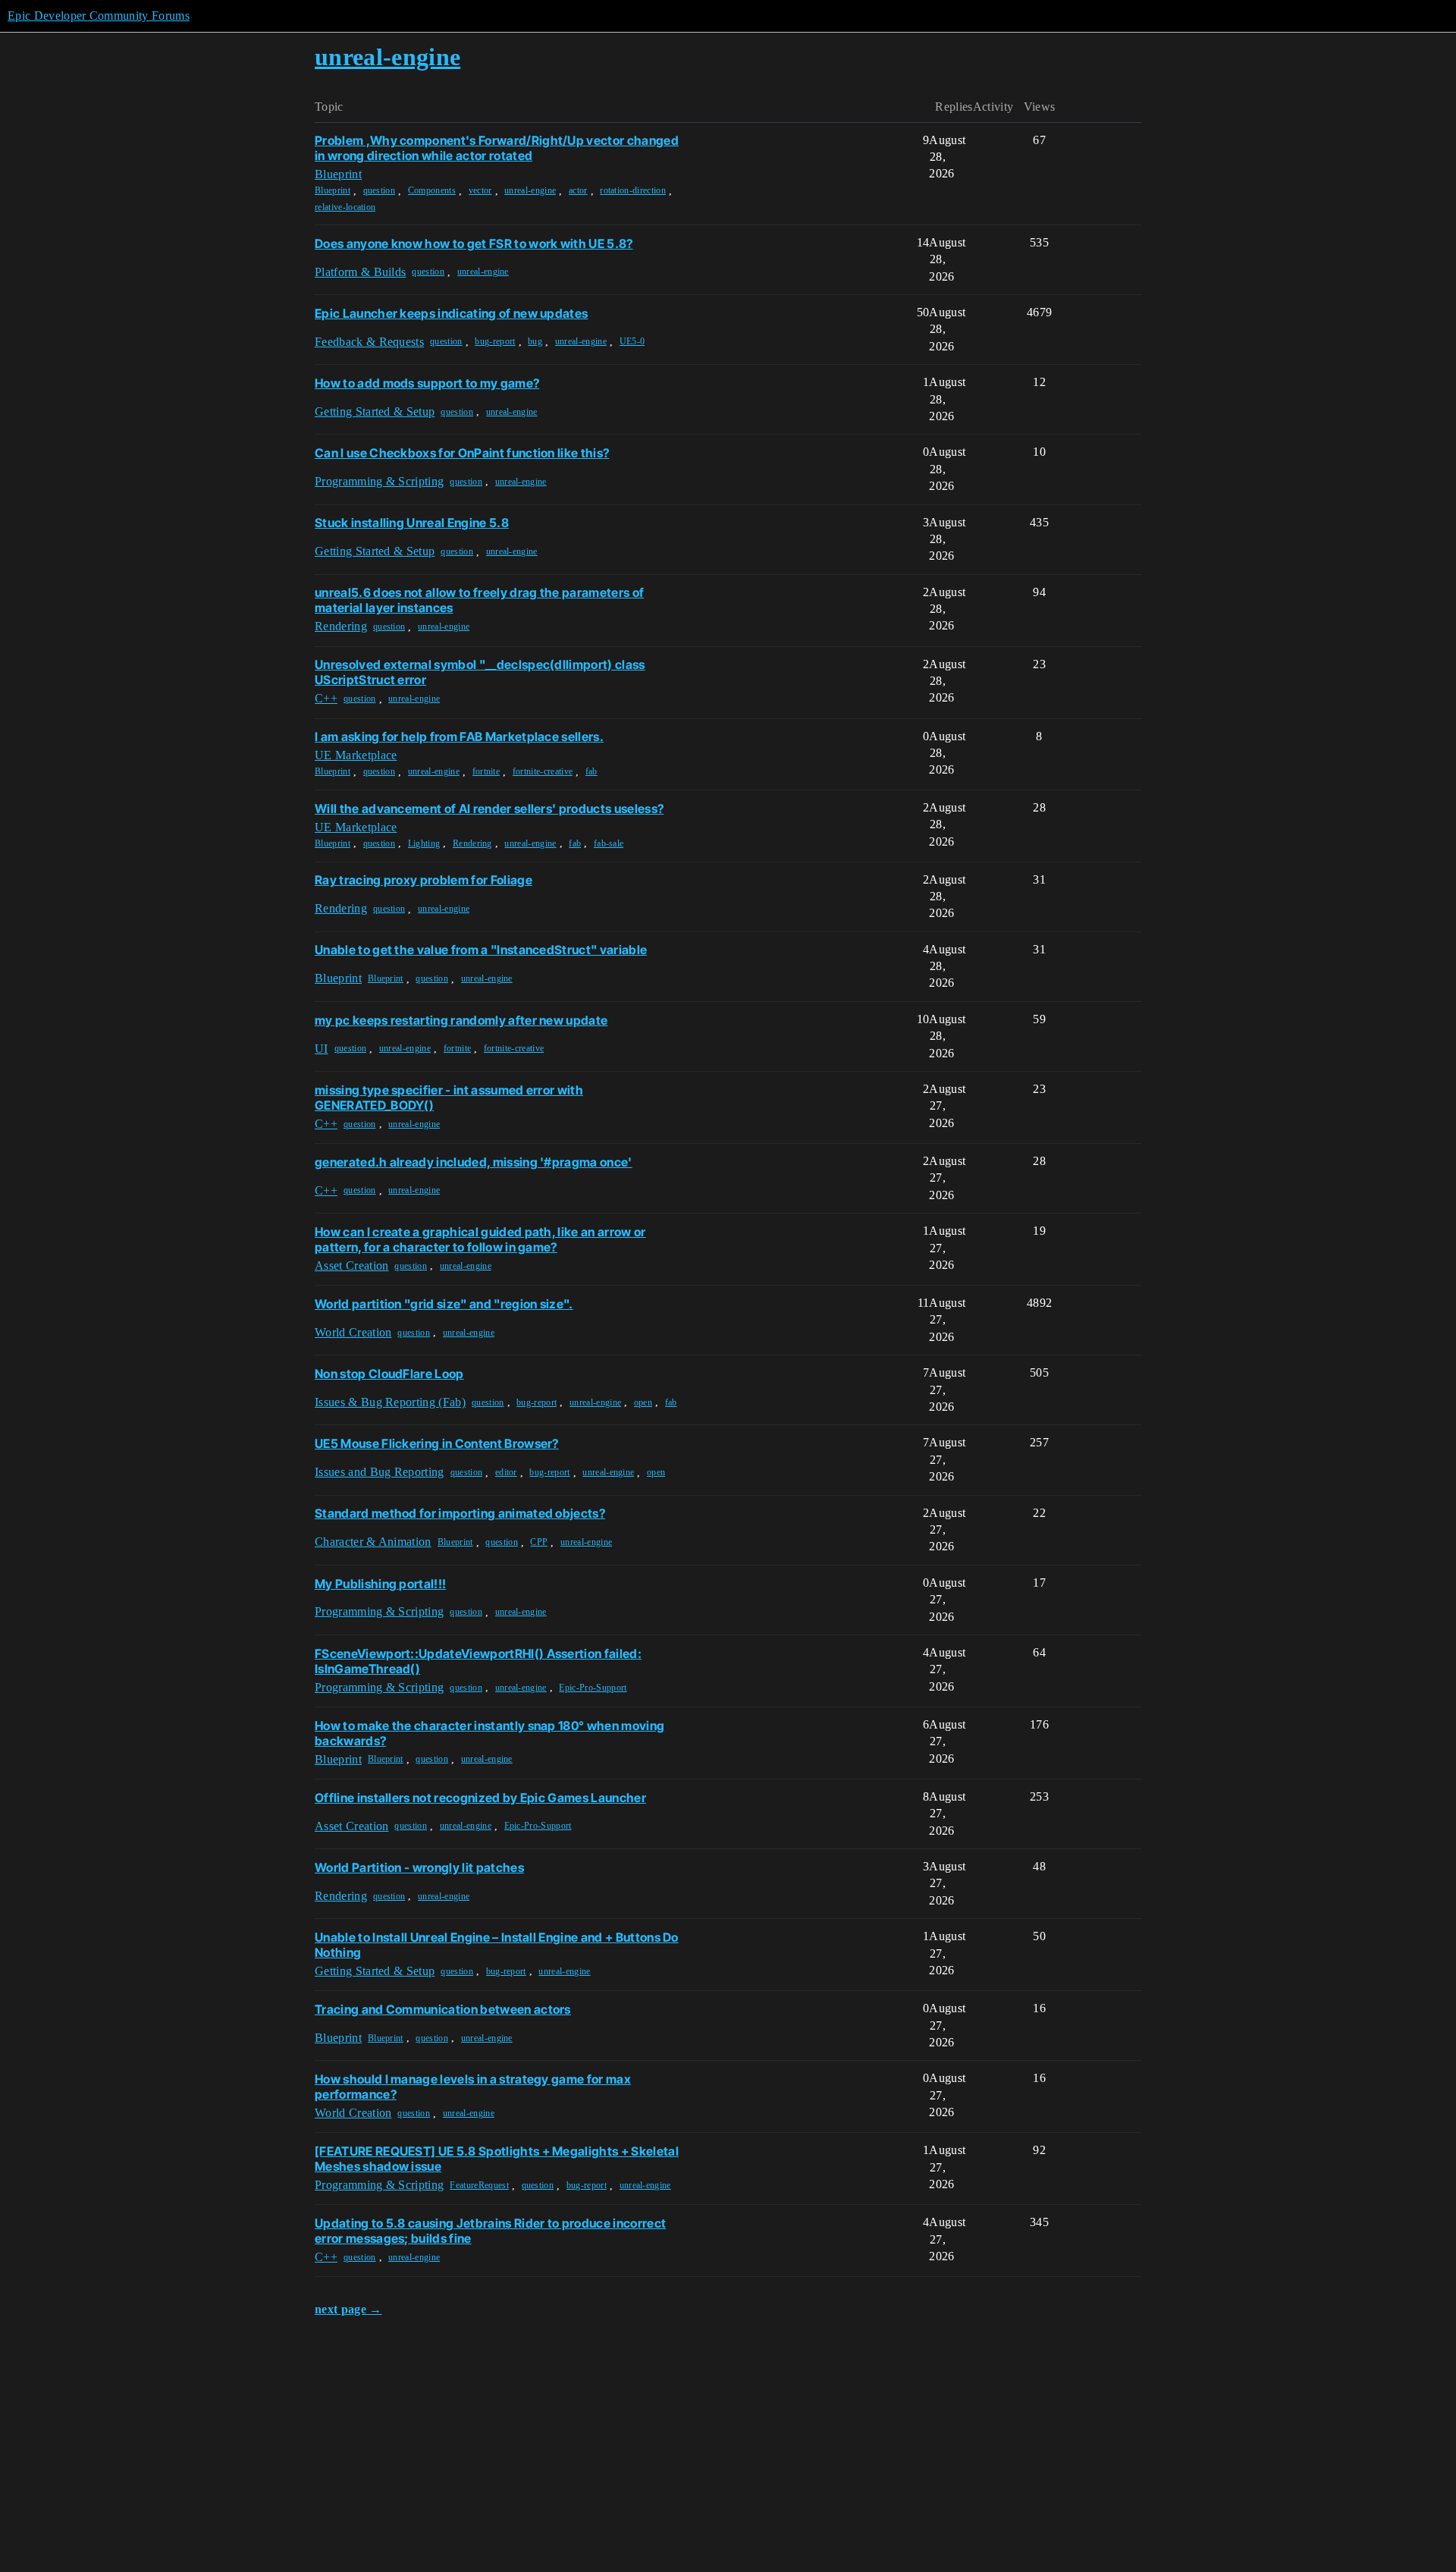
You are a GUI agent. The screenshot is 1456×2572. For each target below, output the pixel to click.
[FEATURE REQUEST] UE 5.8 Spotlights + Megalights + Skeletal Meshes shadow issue (497, 2159)
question (380, 190)
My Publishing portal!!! (380, 1584)
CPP (539, 1542)
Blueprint (333, 190)
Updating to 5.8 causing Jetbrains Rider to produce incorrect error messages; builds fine (490, 2231)
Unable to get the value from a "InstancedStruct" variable (481, 950)
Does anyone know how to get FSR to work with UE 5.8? (474, 243)
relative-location (345, 207)
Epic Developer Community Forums (99, 16)
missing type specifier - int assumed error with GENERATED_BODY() (449, 1098)
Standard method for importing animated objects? (460, 1513)
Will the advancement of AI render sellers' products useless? (489, 809)
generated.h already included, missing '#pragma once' (474, 1162)
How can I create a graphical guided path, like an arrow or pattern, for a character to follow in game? (480, 1239)
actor (578, 190)
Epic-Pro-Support (593, 1688)
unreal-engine (530, 190)
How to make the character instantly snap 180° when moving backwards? (490, 1733)
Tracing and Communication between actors (443, 2009)
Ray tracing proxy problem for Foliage (424, 880)
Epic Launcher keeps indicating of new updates (451, 313)
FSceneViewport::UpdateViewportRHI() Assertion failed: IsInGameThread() (478, 1661)
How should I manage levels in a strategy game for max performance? (473, 2087)
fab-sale (609, 843)
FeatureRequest (479, 2185)
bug (535, 341)
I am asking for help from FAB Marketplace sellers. (459, 736)
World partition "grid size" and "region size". (444, 1304)
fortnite (486, 771)
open (643, 1402)
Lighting (424, 843)
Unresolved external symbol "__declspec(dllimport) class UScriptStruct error (480, 672)
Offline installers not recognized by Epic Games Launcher (480, 1798)
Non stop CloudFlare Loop (389, 1374)
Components (432, 190)
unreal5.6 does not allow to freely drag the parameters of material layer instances (479, 600)
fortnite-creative (543, 771)
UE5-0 (632, 341)
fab (591, 771)
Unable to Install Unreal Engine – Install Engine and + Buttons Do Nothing (497, 1945)
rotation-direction (633, 190)
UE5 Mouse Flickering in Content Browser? (437, 1443)
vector (480, 190)
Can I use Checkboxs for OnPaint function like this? (462, 453)
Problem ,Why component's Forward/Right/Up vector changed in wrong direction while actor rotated (497, 148)
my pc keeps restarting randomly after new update (461, 1020)
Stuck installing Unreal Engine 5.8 (412, 523)
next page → (348, 2309)
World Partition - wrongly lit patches (419, 1867)
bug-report (495, 341)
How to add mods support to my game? (427, 383)
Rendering (472, 843)
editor (506, 1472)
